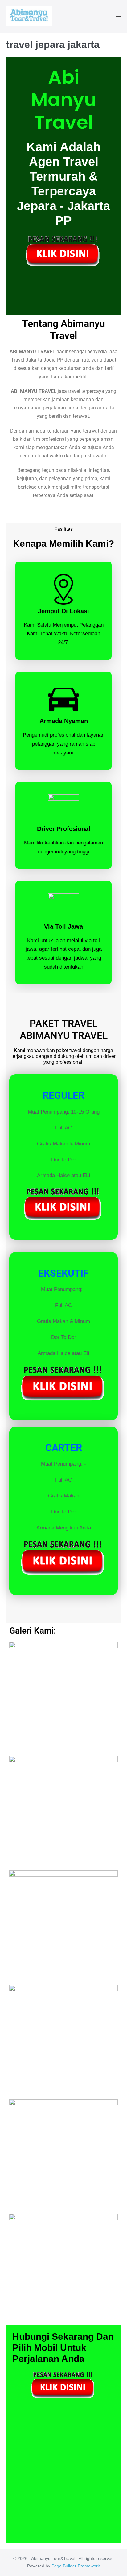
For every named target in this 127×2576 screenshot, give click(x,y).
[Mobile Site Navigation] (118, 17)
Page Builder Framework (76, 2566)
